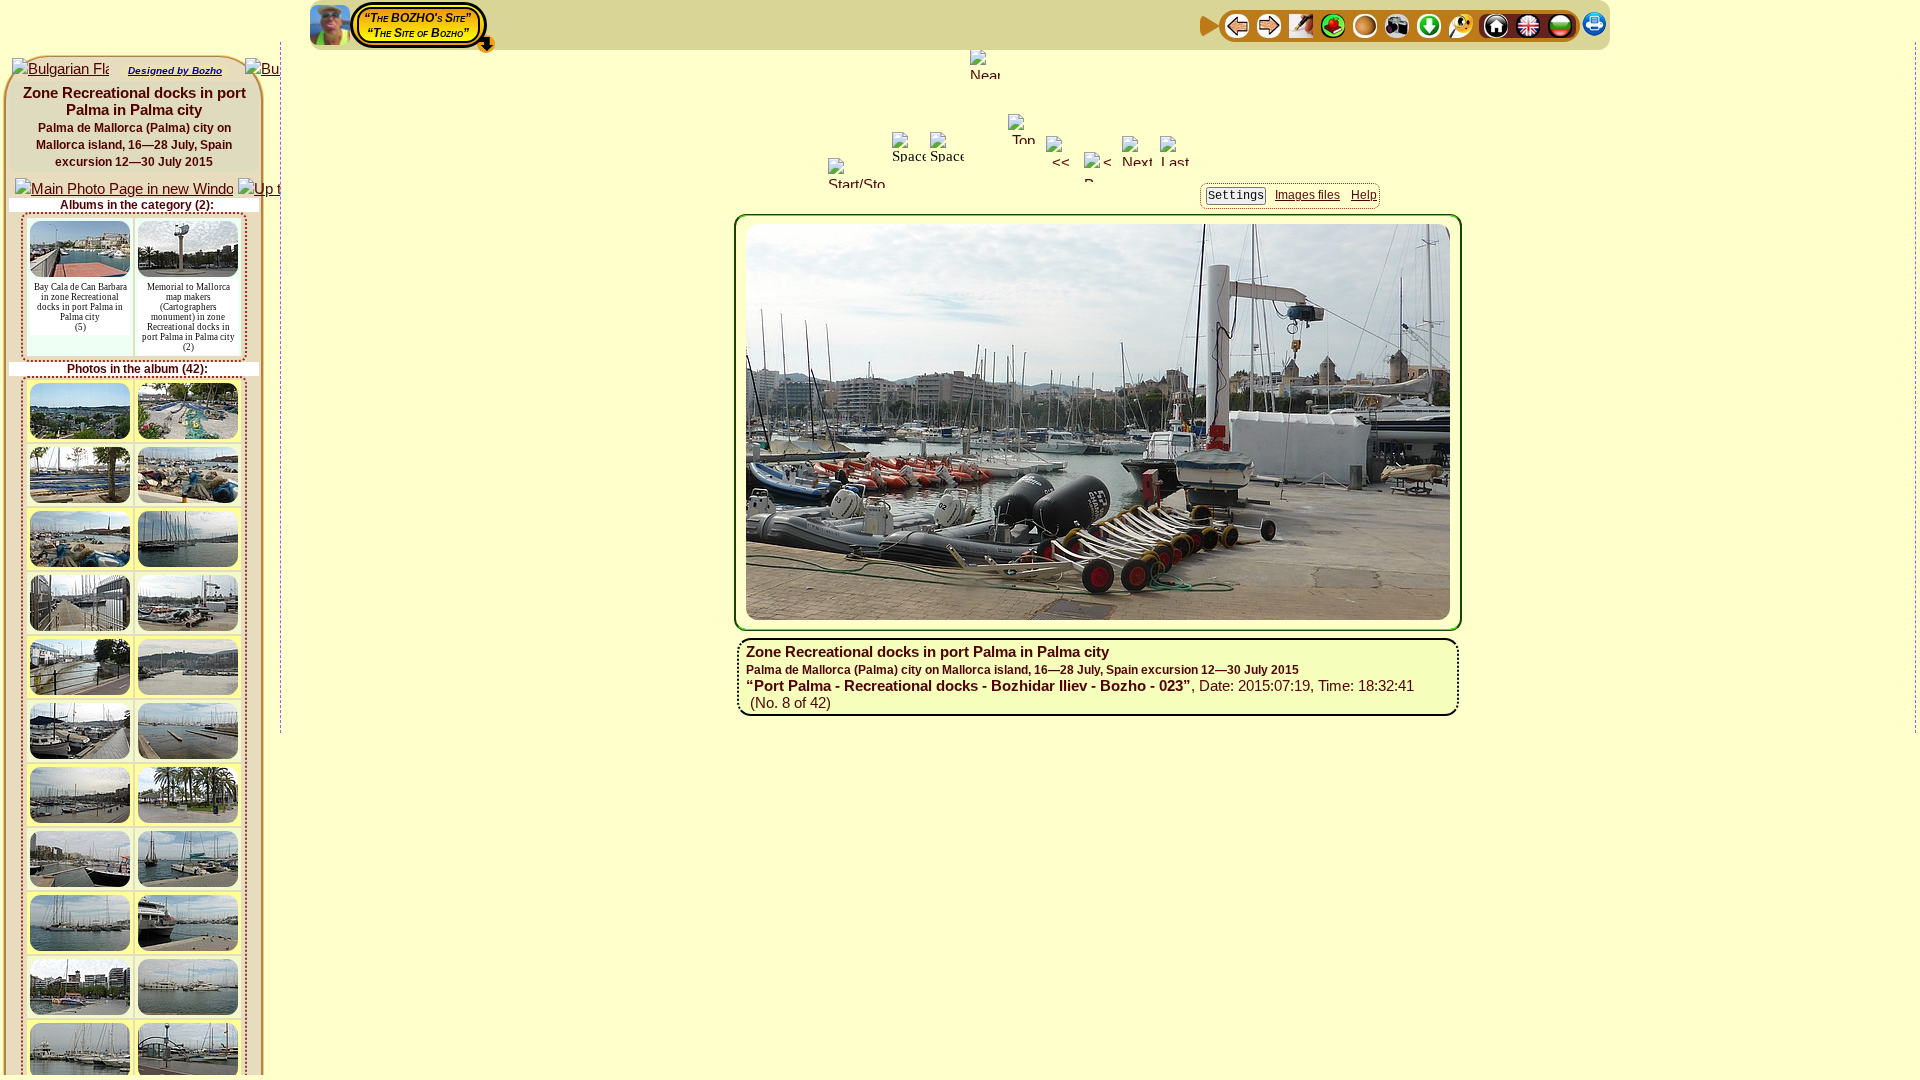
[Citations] (1333, 24)
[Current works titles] (1365, 24)
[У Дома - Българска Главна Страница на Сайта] (1560, 24)
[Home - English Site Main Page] (1528, 24)
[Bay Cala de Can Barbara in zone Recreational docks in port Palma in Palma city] (80, 230)
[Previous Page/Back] (1237, 24)
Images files (1307, 195)
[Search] (1461, 24)
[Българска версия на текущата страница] (60, 69)
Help (1364, 195)
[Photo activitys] (1397, 24)
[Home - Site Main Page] (1496, 24)
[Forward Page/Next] (1269, 24)
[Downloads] (1429, 24)
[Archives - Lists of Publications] (1301, 24)
